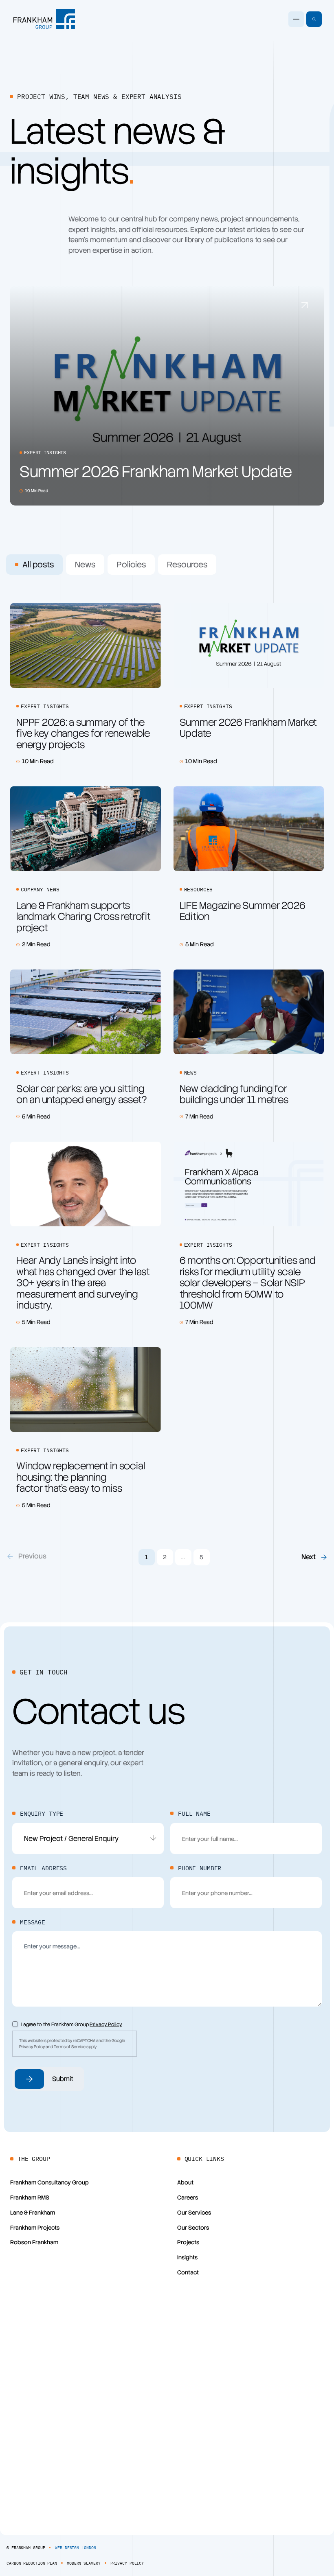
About (185, 2182)
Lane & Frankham (33, 2213)
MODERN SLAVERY (84, 2563)
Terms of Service (70, 2047)
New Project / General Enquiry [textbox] (71, 1838)
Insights (187, 2257)
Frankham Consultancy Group (49, 2182)
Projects (188, 2242)
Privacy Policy (106, 2024)
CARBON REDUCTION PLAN (32, 2563)
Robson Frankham (34, 2242)
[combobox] (88, 1838)
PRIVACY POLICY (127, 2563)
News (85, 565)
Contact (188, 2272)
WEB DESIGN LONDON (75, 2548)
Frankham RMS (30, 2197)
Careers (188, 2197)
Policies (131, 565)
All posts (38, 565)
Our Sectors (193, 2228)
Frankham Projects (35, 2228)
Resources (187, 565)
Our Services (194, 2213)
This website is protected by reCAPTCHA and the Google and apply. (72, 2044)
